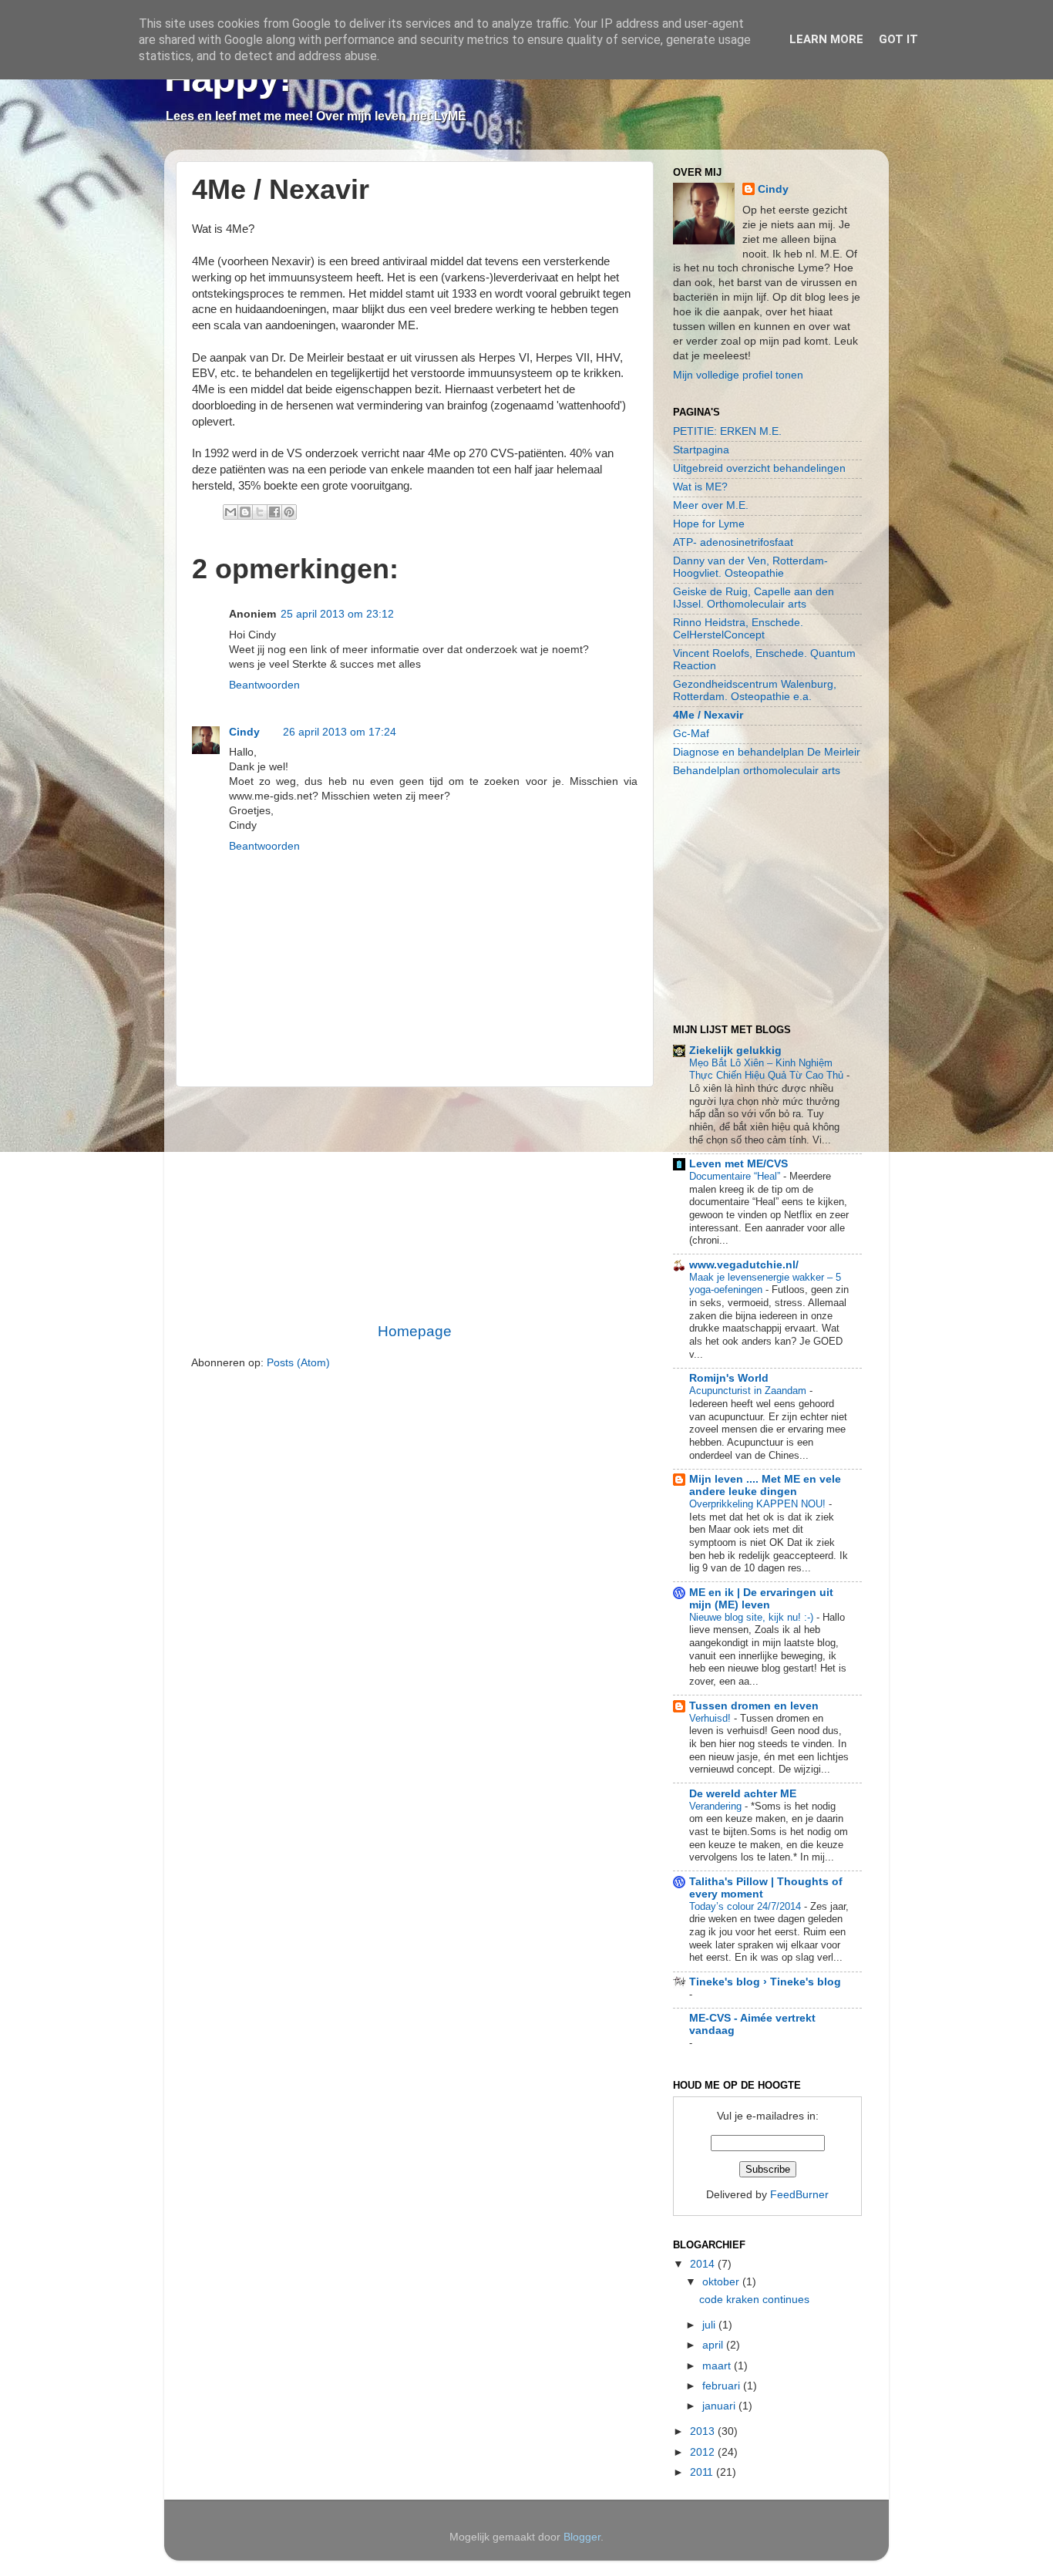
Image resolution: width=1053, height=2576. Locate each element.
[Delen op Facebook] (274, 512)
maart (718, 2366)
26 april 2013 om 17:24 (340, 732)
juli (710, 2325)
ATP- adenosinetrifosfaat (733, 542)
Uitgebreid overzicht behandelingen (759, 468)
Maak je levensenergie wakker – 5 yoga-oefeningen (765, 1284)
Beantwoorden (264, 685)
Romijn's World (729, 1378)
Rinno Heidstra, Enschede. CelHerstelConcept (738, 629)
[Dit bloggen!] (245, 512)
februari (723, 2386)
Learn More (826, 39)
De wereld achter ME (743, 1794)
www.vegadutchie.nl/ (744, 1265)
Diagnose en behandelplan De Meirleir (767, 752)
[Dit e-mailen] (230, 512)
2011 (703, 2472)
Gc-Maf (691, 734)
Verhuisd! (712, 1718)
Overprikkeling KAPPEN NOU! (759, 1504)
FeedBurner (799, 2195)
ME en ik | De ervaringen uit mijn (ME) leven (761, 1599)
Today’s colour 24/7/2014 (747, 1906)
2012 (704, 2452)
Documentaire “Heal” (736, 1176)
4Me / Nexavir (708, 715)
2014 (704, 2264)
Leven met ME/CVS (738, 1164)
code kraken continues (754, 2300)
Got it (898, 39)
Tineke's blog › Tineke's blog (765, 1982)
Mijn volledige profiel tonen (738, 375)
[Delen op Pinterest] (289, 512)
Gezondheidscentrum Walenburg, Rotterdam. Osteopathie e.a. (755, 690)
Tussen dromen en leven (754, 1706)
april (714, 2345)
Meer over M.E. (711, 505)
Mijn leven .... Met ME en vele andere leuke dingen (765, 1485)
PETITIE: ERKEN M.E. (727, 431)
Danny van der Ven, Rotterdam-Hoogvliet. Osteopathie (750, 567)
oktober (722, 2282)
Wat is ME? (700, 487)
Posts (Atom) (298, 1363)
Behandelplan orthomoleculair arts (757, 771)
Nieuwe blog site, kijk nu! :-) (753, 1617)
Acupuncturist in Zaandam (749, 1391)
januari (720, 2406)
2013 (704, 2431)
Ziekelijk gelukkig (735, 1051)
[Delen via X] (260, 512)
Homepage (415, 1331)
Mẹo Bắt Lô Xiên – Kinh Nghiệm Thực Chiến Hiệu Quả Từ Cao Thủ (768, 1069)
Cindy (244, 732)
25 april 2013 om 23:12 (337, 614)
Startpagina (701, 450)
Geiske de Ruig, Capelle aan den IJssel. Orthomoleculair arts (754, 598)
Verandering (717, 1806)
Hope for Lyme (709, 524)
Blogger (582, 2537)
